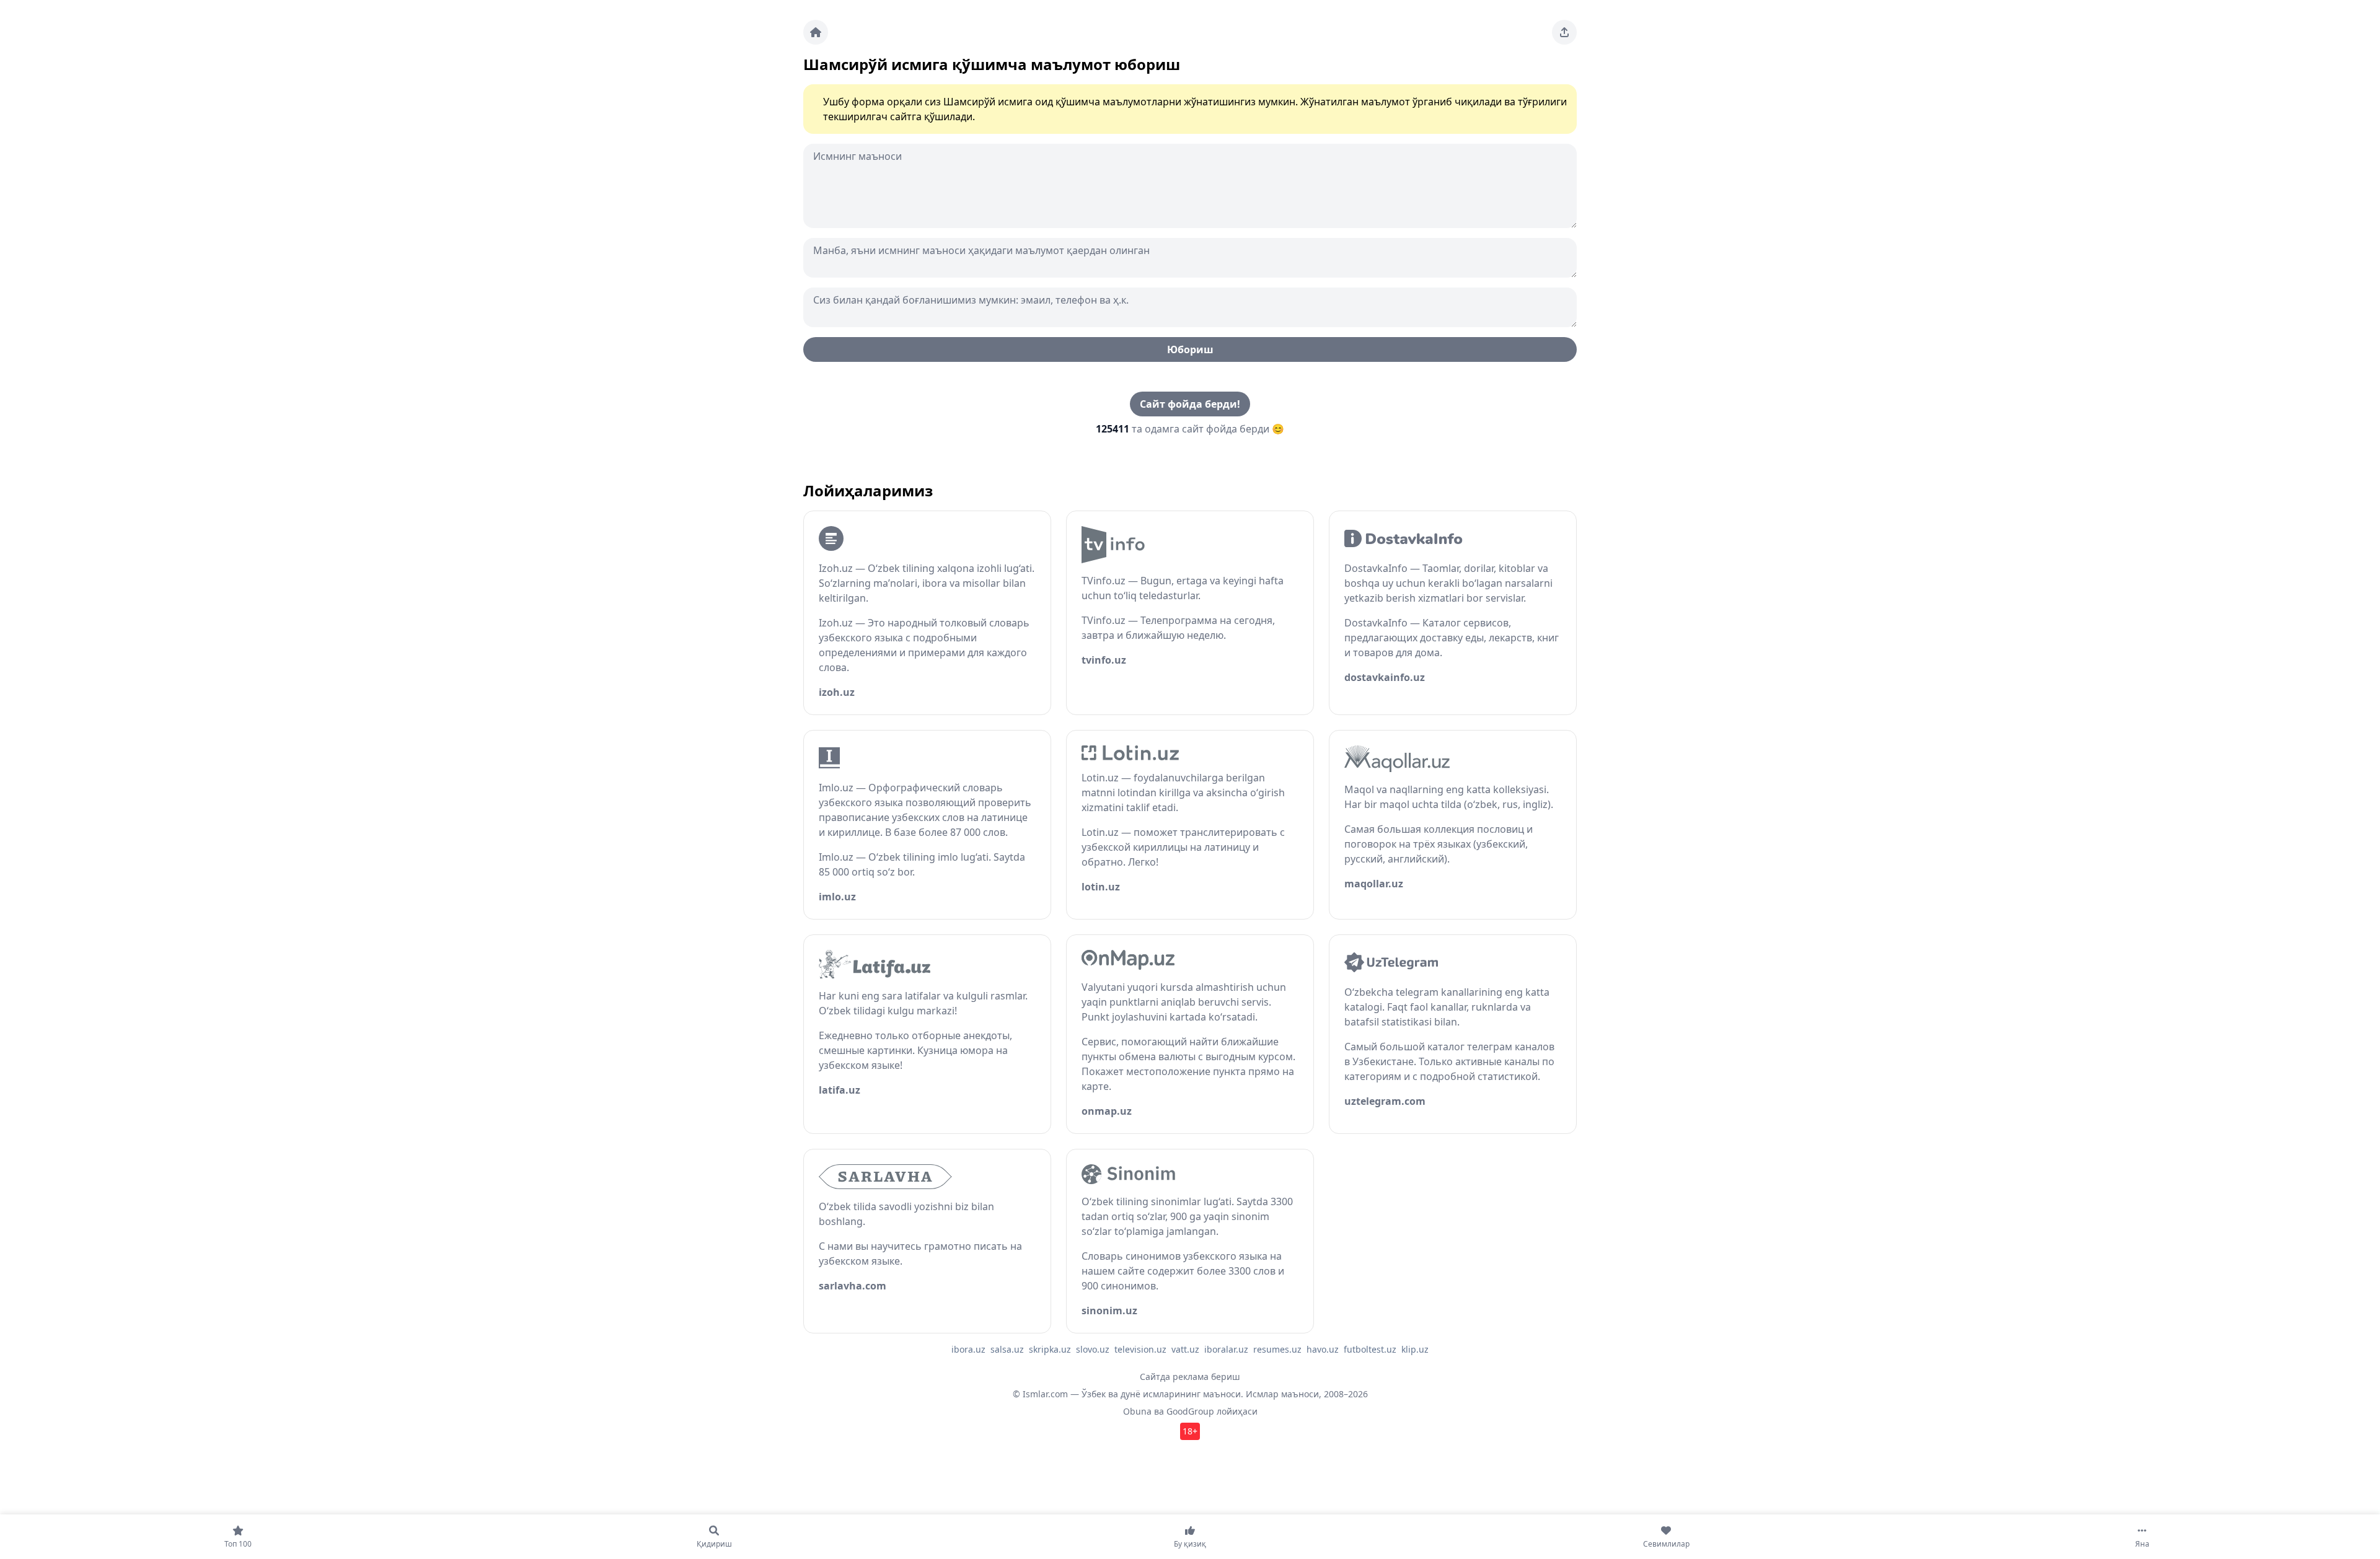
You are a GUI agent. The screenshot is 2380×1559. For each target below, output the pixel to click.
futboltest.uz (1370, 1349)
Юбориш (1190, 349)
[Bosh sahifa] (816, 32)
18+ (1190, 1431)
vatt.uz (1185, 1349)
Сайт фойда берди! (1190, 404)
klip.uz (1415, 1349)
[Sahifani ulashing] (1564, 32)
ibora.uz (968, 1349)
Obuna (1137, 1411)
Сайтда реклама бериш (1190, 1377)
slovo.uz (1093, 1349)
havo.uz (1323, 1349)
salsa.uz (1007, 1349)
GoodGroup (1190, 1411)
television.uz (1140, 1349)
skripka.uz (1050, 1349)
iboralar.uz (1226, 1349)
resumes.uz (1277, 1349)
